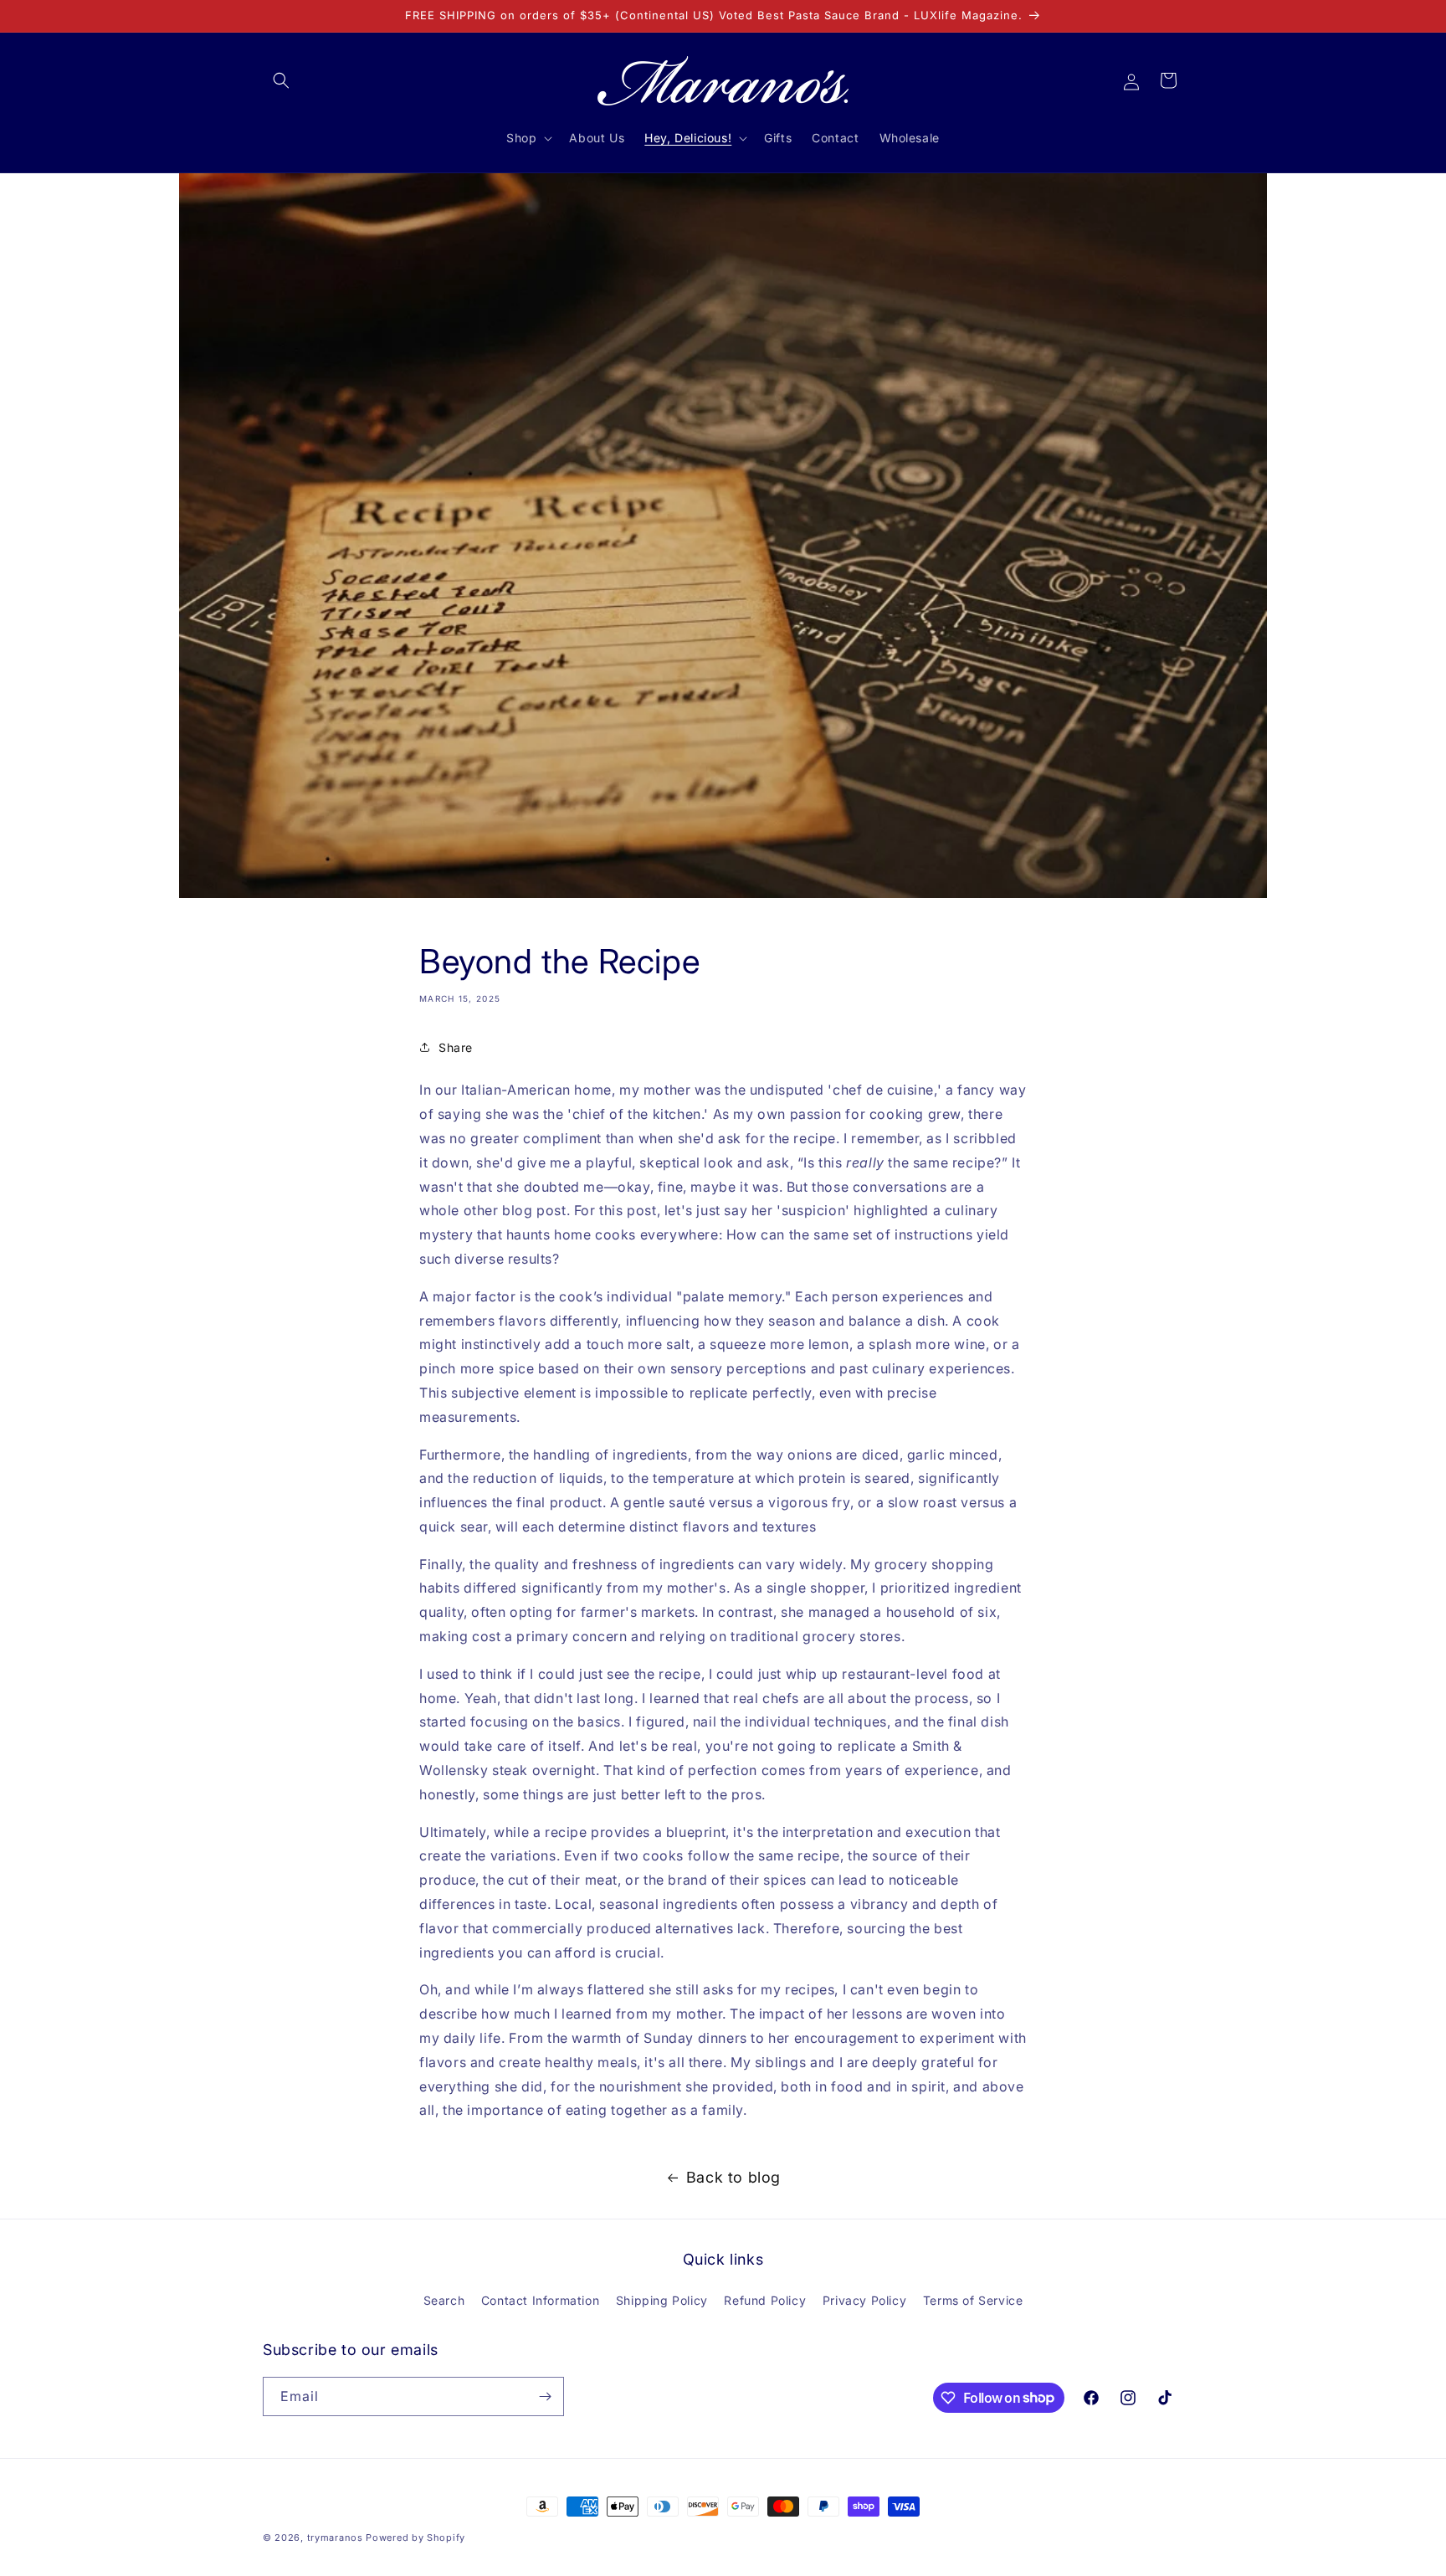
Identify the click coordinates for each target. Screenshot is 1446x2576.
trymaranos (335, 2538)
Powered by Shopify (415, 2538)
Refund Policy (765, 2300)
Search (444, 2300)
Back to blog (733, 2177)
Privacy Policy (864, 2300)
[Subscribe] (545, 2396)
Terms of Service (973, 2300)
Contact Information (540, 2300)
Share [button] (456, 1047)
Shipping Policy (662, 2300)
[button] (281, 80)
